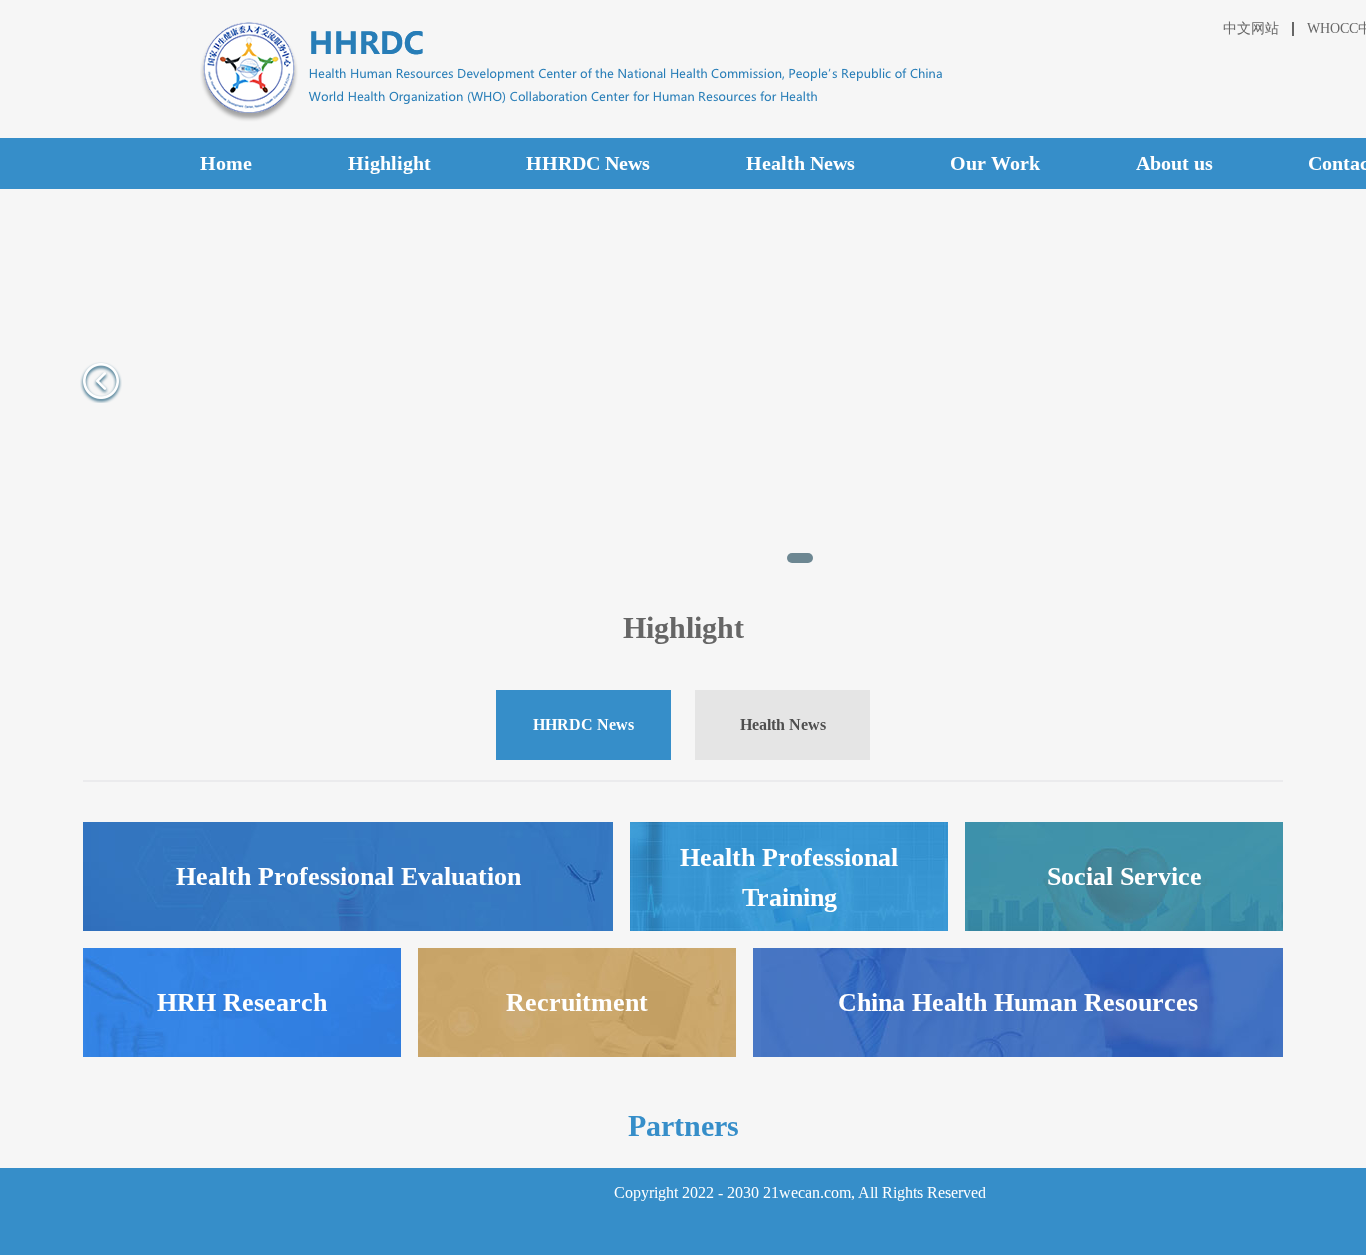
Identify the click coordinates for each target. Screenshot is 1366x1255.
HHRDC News (588, 163)
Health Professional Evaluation (348, 876)
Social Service (1124, 876)
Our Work (995, 163)
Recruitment (577, 1002)
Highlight (389, 163)
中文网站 (1251, 28)
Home (226, 163)
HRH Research (242, 1002)
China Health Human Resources (1018, 1002)
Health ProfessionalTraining (789, 877)
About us (1174, 163)
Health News (800, 163)
